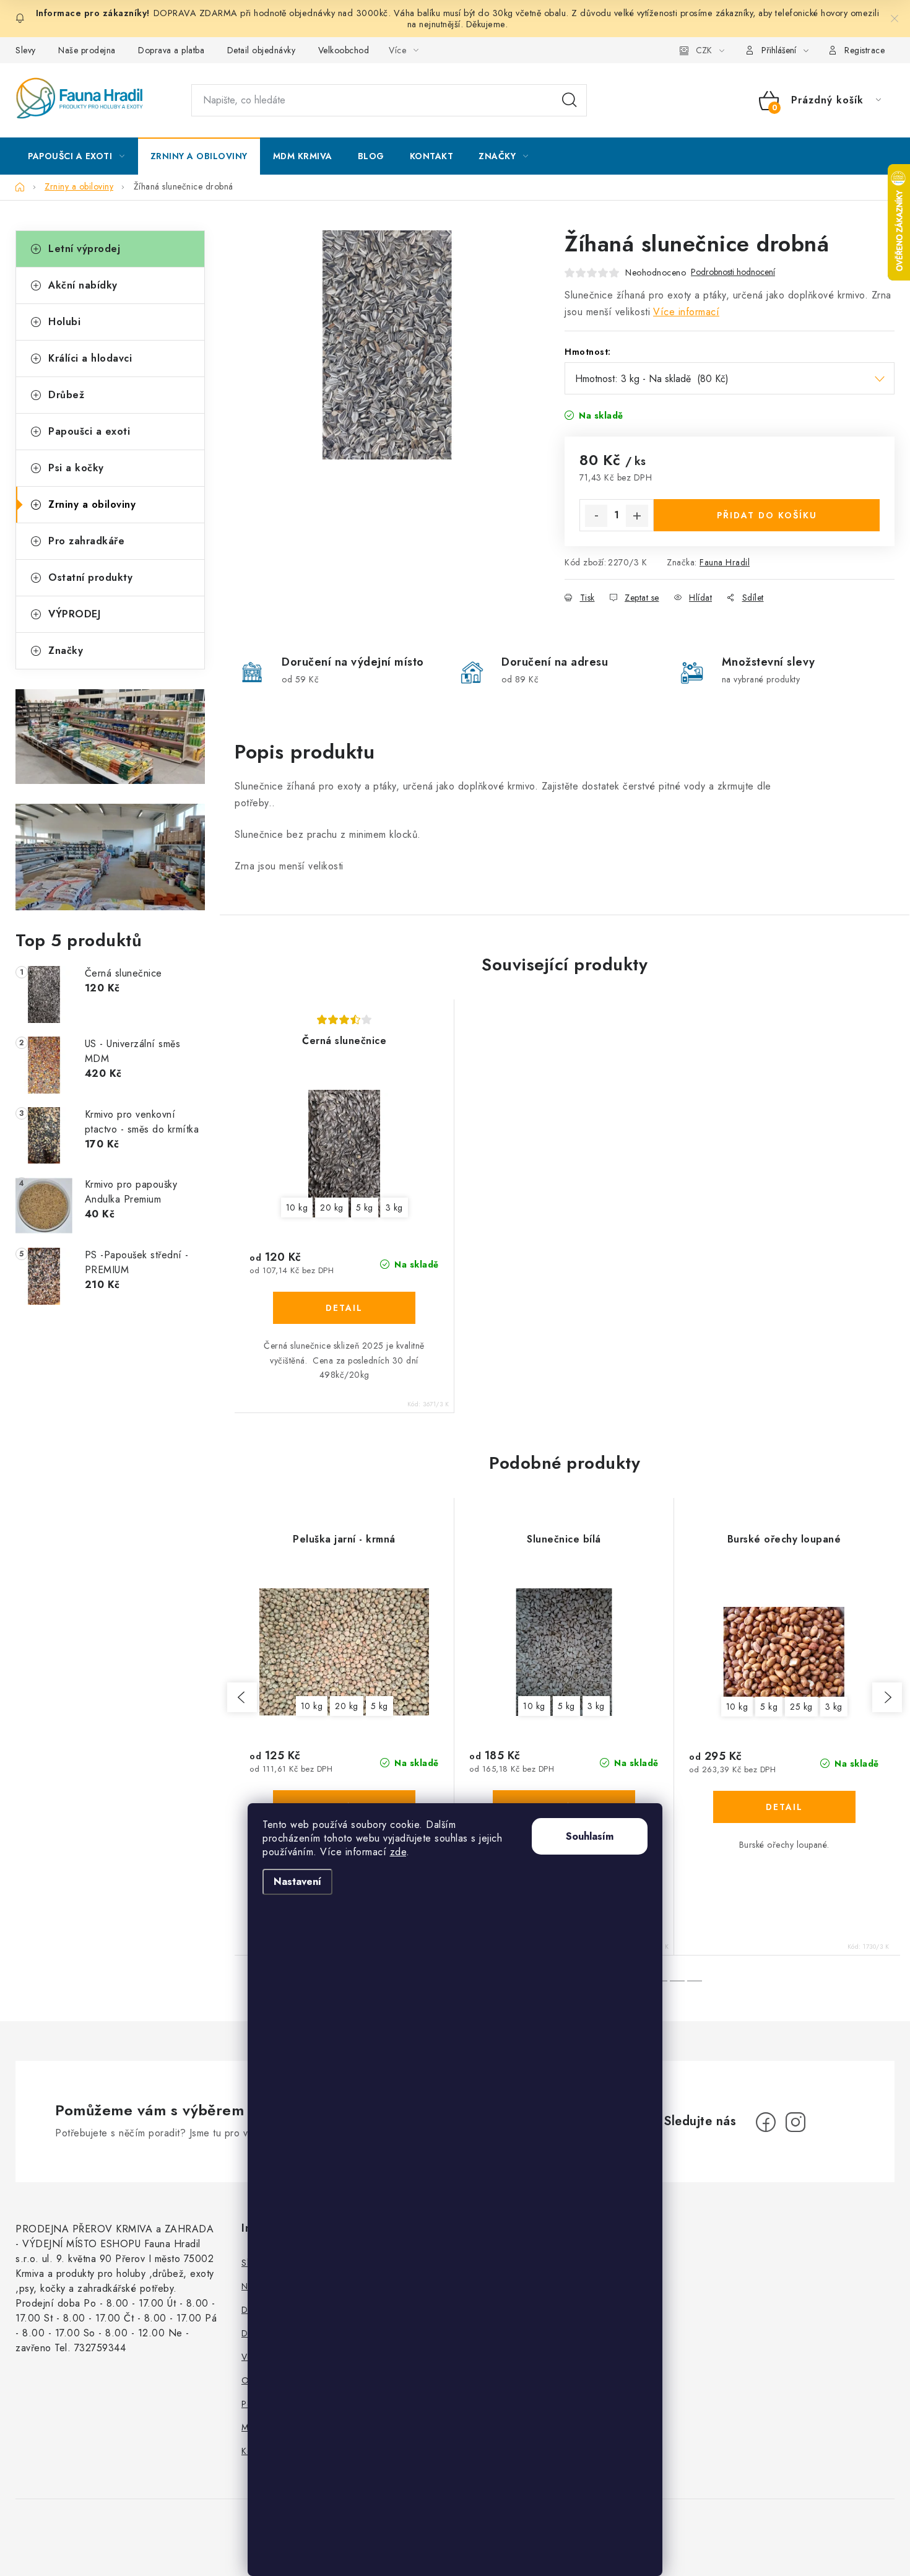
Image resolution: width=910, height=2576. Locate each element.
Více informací (686, 312)
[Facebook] (766, 2122)
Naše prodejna (87, 50)
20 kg (332, 1207)
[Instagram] (795, 2122)
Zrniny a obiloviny (92, 504)
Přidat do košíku (767, 515)
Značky (66, 651)
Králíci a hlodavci (90, 358)
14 (677, 1981)
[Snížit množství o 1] (596, 516)
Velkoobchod (344, 50)
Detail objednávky (262, 50)
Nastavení (297, 1882)
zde (398, 1852)
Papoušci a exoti (89, 431)
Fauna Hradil (725, 562)
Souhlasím (590, 1836)
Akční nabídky (83, 285)
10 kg (297, 1207)
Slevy (26, 50)
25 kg (801, 1707)
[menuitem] (76, 156)
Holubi (64, 322)
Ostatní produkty (90, 577)
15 (695, 1981)
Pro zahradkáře (86, 541)
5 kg (365, 1207)
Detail (344, 1308)
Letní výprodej (84, 249)
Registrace (864, 50)
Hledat (570, 100)
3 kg (394, 1207)
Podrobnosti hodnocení (733, 272)
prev (242, 1697)
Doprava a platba (171, 50)
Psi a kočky (76, 468)
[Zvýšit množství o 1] (637, 516)
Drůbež (66, 395)
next (887, 1697)
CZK (704, 50)
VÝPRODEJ (74, 614)
